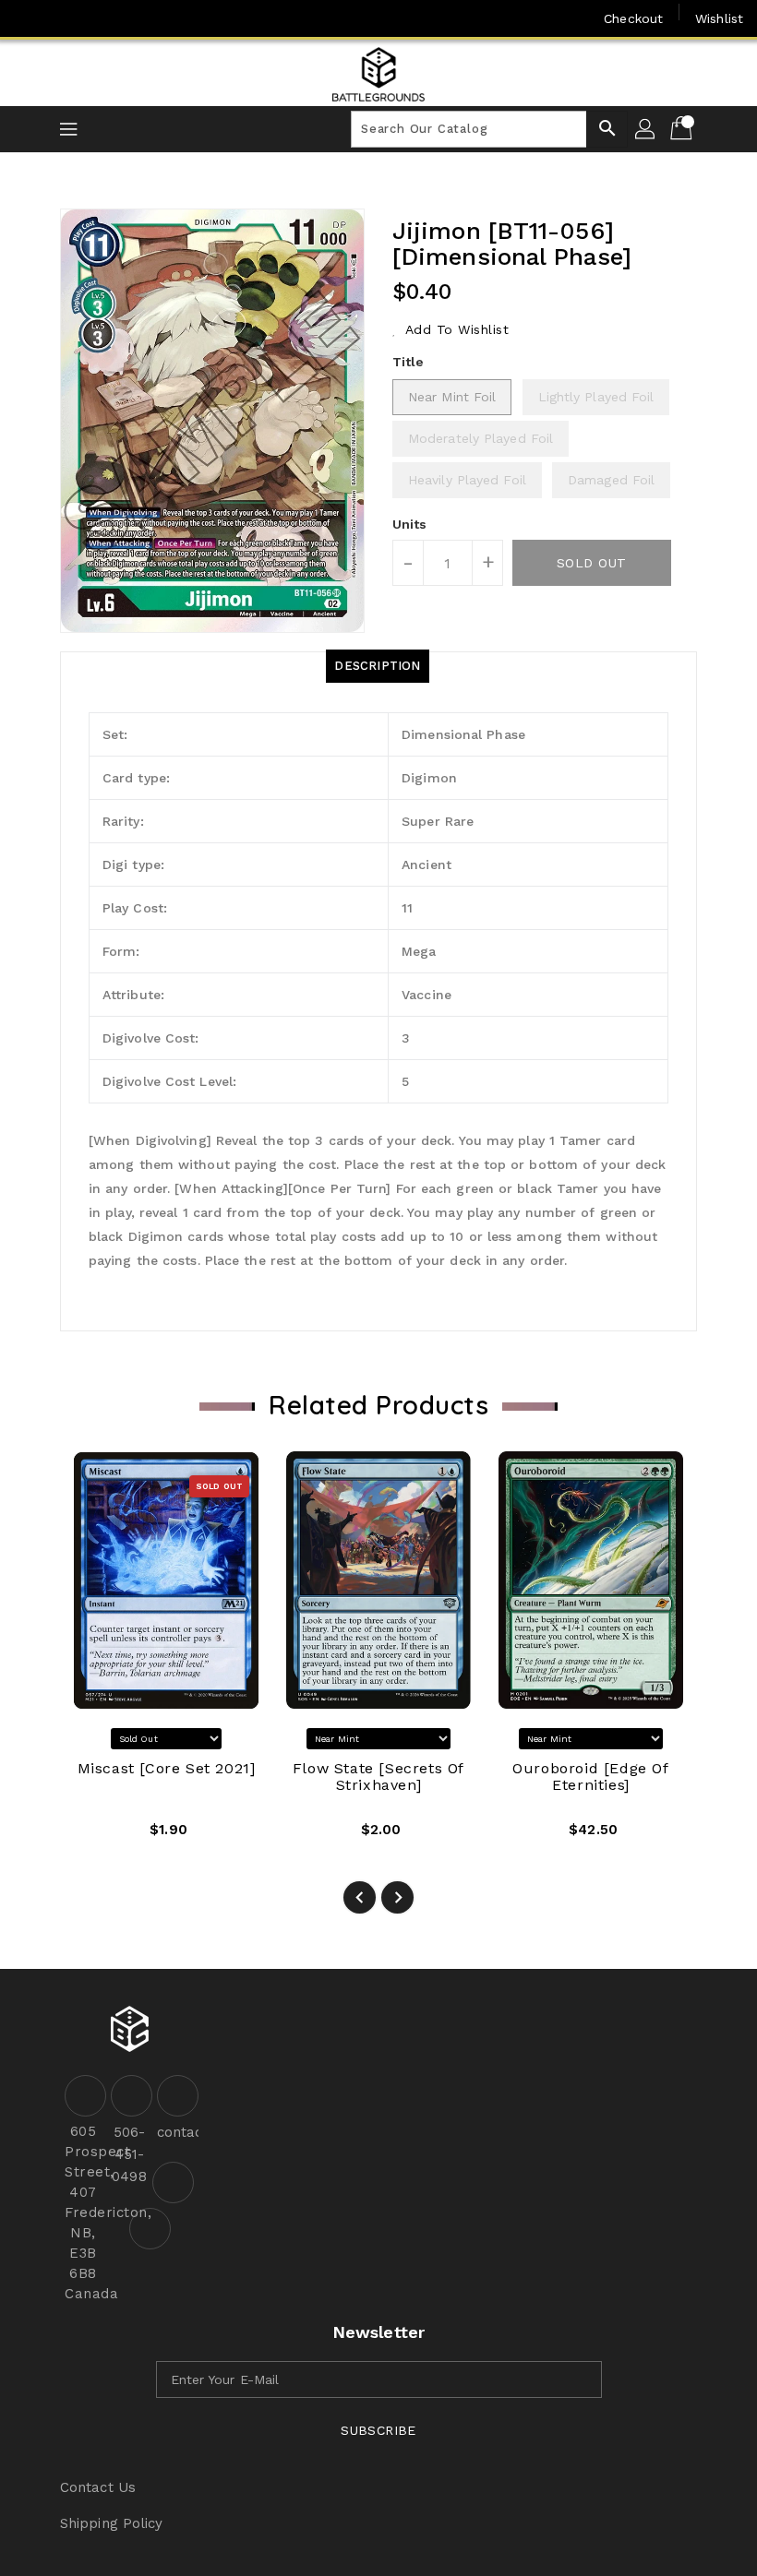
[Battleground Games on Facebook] (30, 18)
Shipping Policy (112, 2523)
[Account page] (646, 129)
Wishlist (719, 18)
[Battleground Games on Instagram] (66, 18)
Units (410, 524)
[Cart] (683, 129)
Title (409, 362)
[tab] (377, 666)
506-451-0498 (129, 2154)
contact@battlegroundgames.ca (175, 2132)
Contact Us (98, 2487)
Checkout (633, 18)
